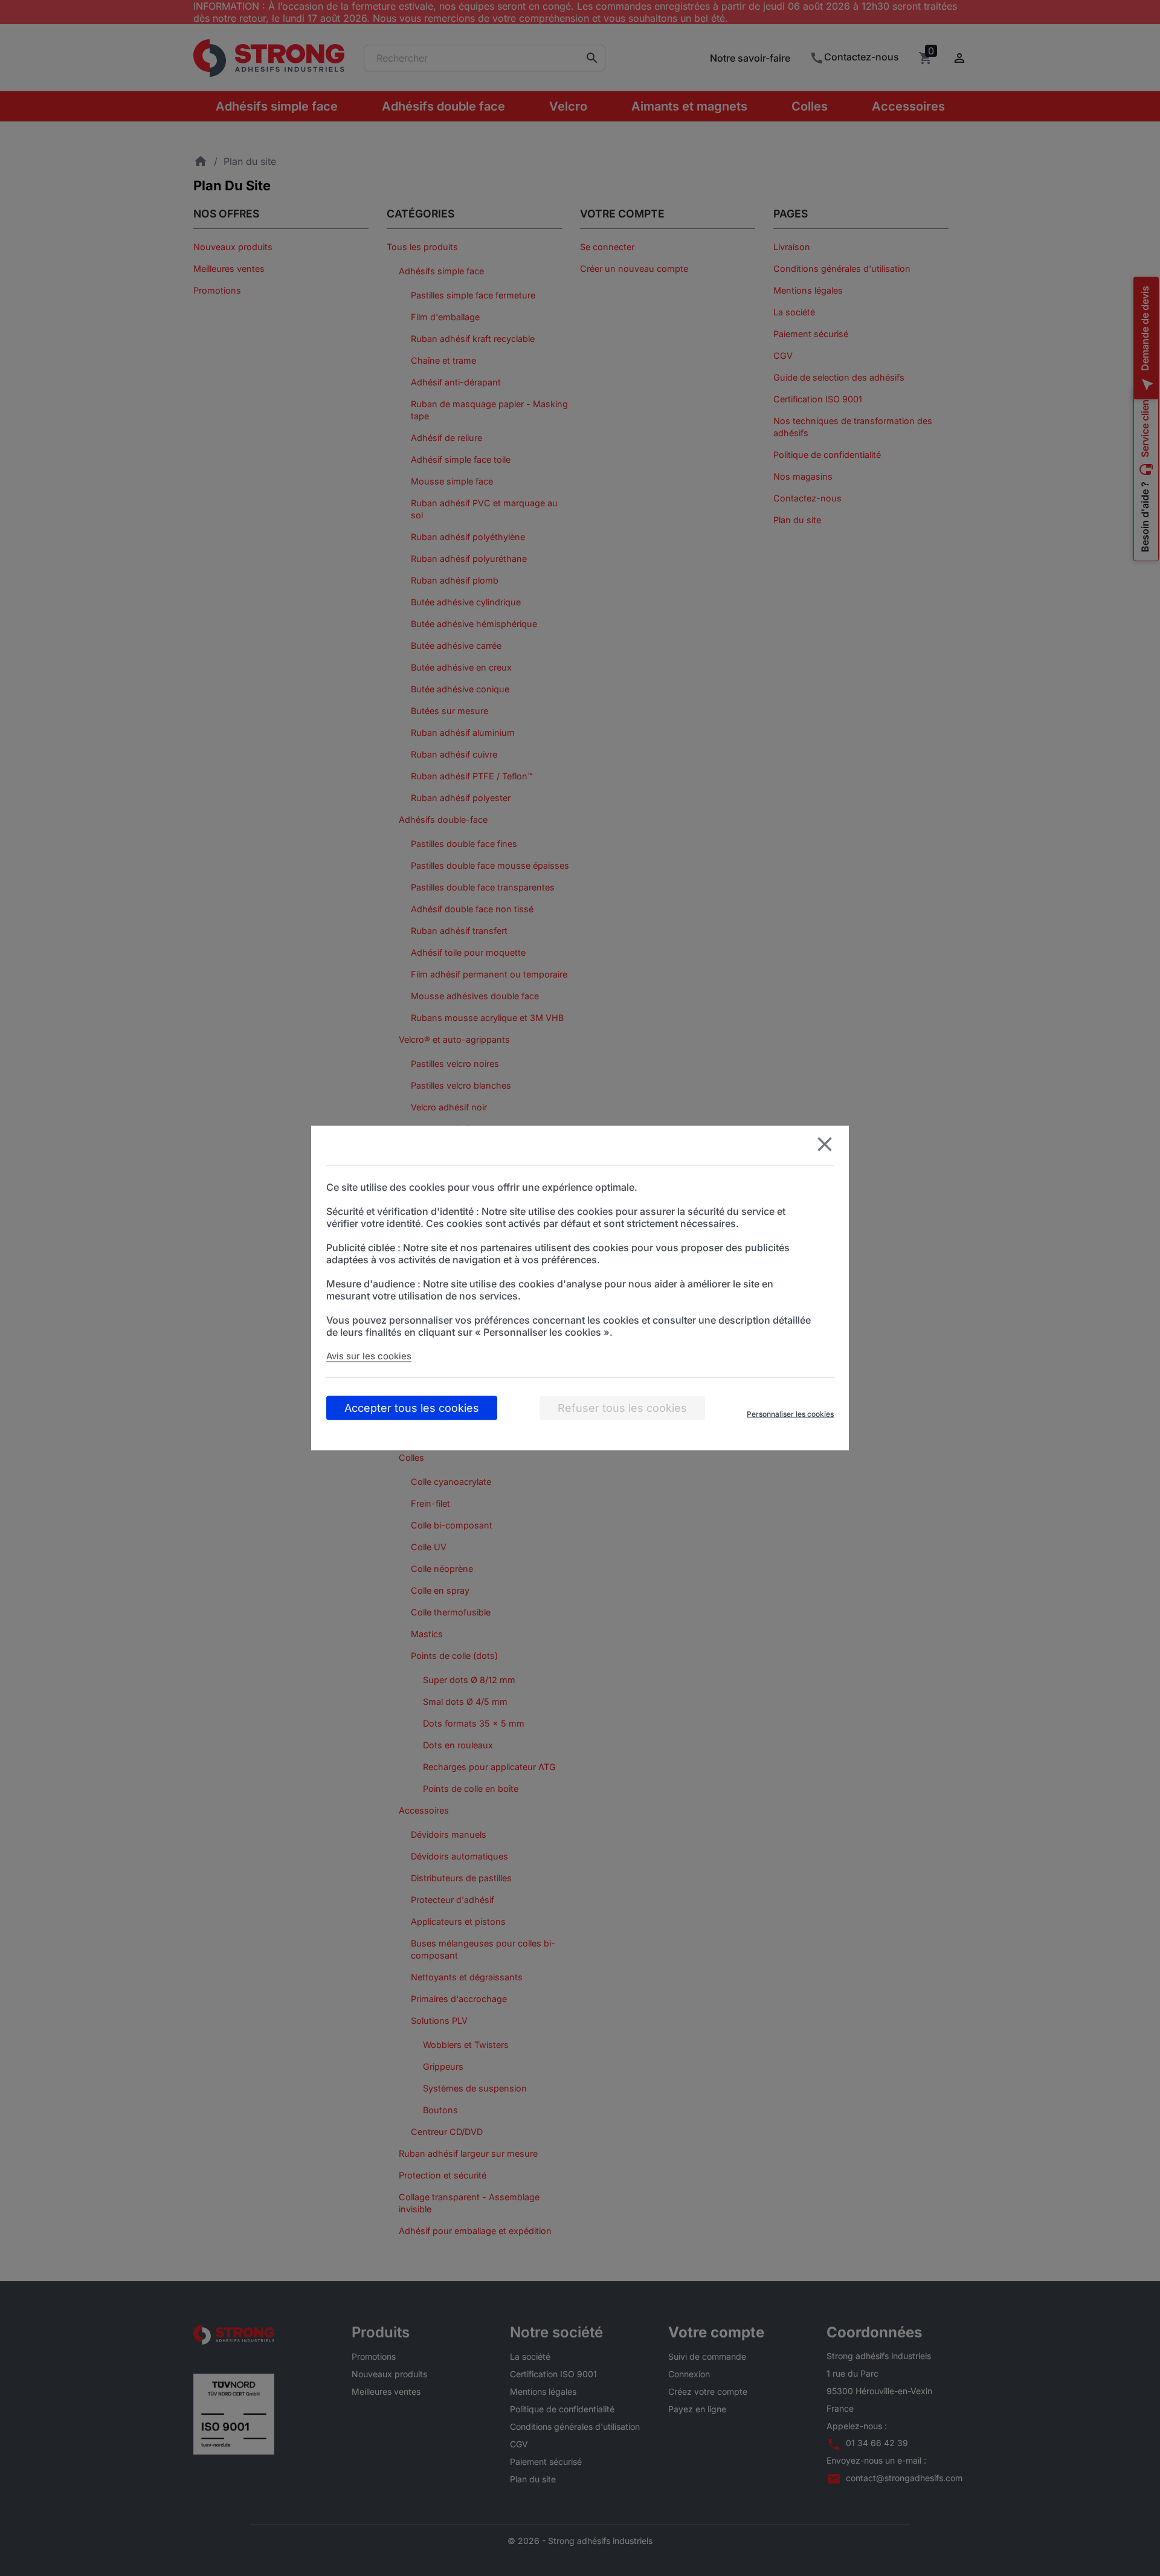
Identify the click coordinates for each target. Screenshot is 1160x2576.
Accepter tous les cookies (412, 1408)
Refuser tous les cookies (622, 1408)
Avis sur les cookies (369, 1356)
